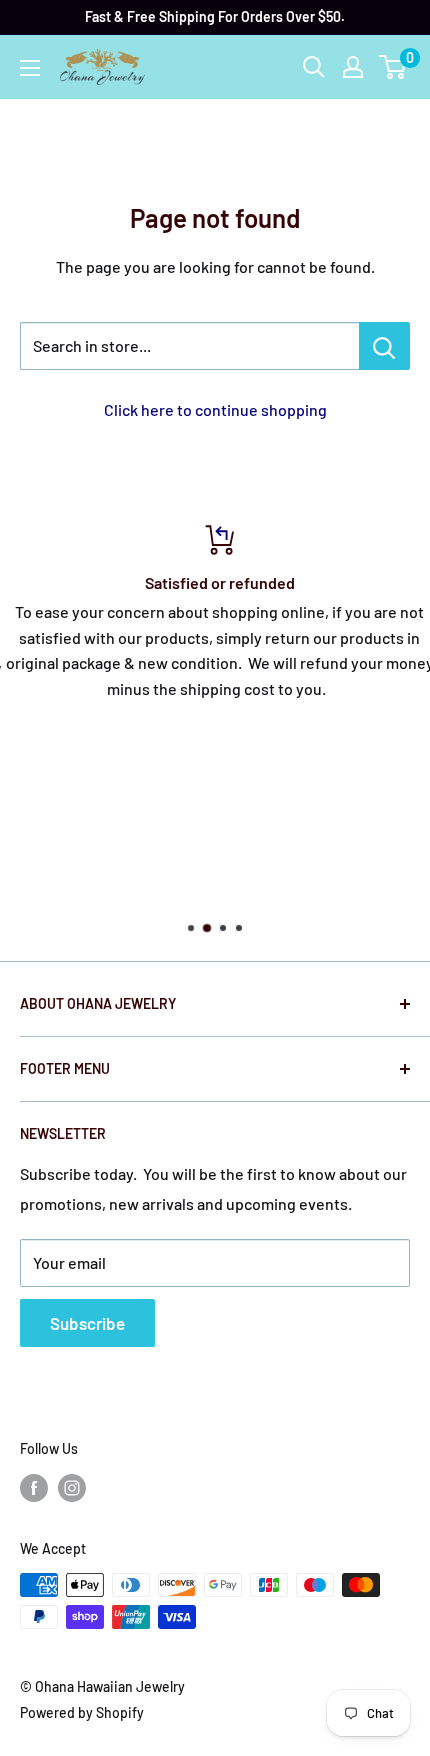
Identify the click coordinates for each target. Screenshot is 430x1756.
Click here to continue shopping (215, 409)
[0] (393, 67)
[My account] (353, 67)
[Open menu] (30, 68)
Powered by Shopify (82, 1712)
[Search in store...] (384, 346)
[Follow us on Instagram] (72, 1487)
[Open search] (314, 67)
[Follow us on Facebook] (34, 1487)
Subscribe (87, 1323)
